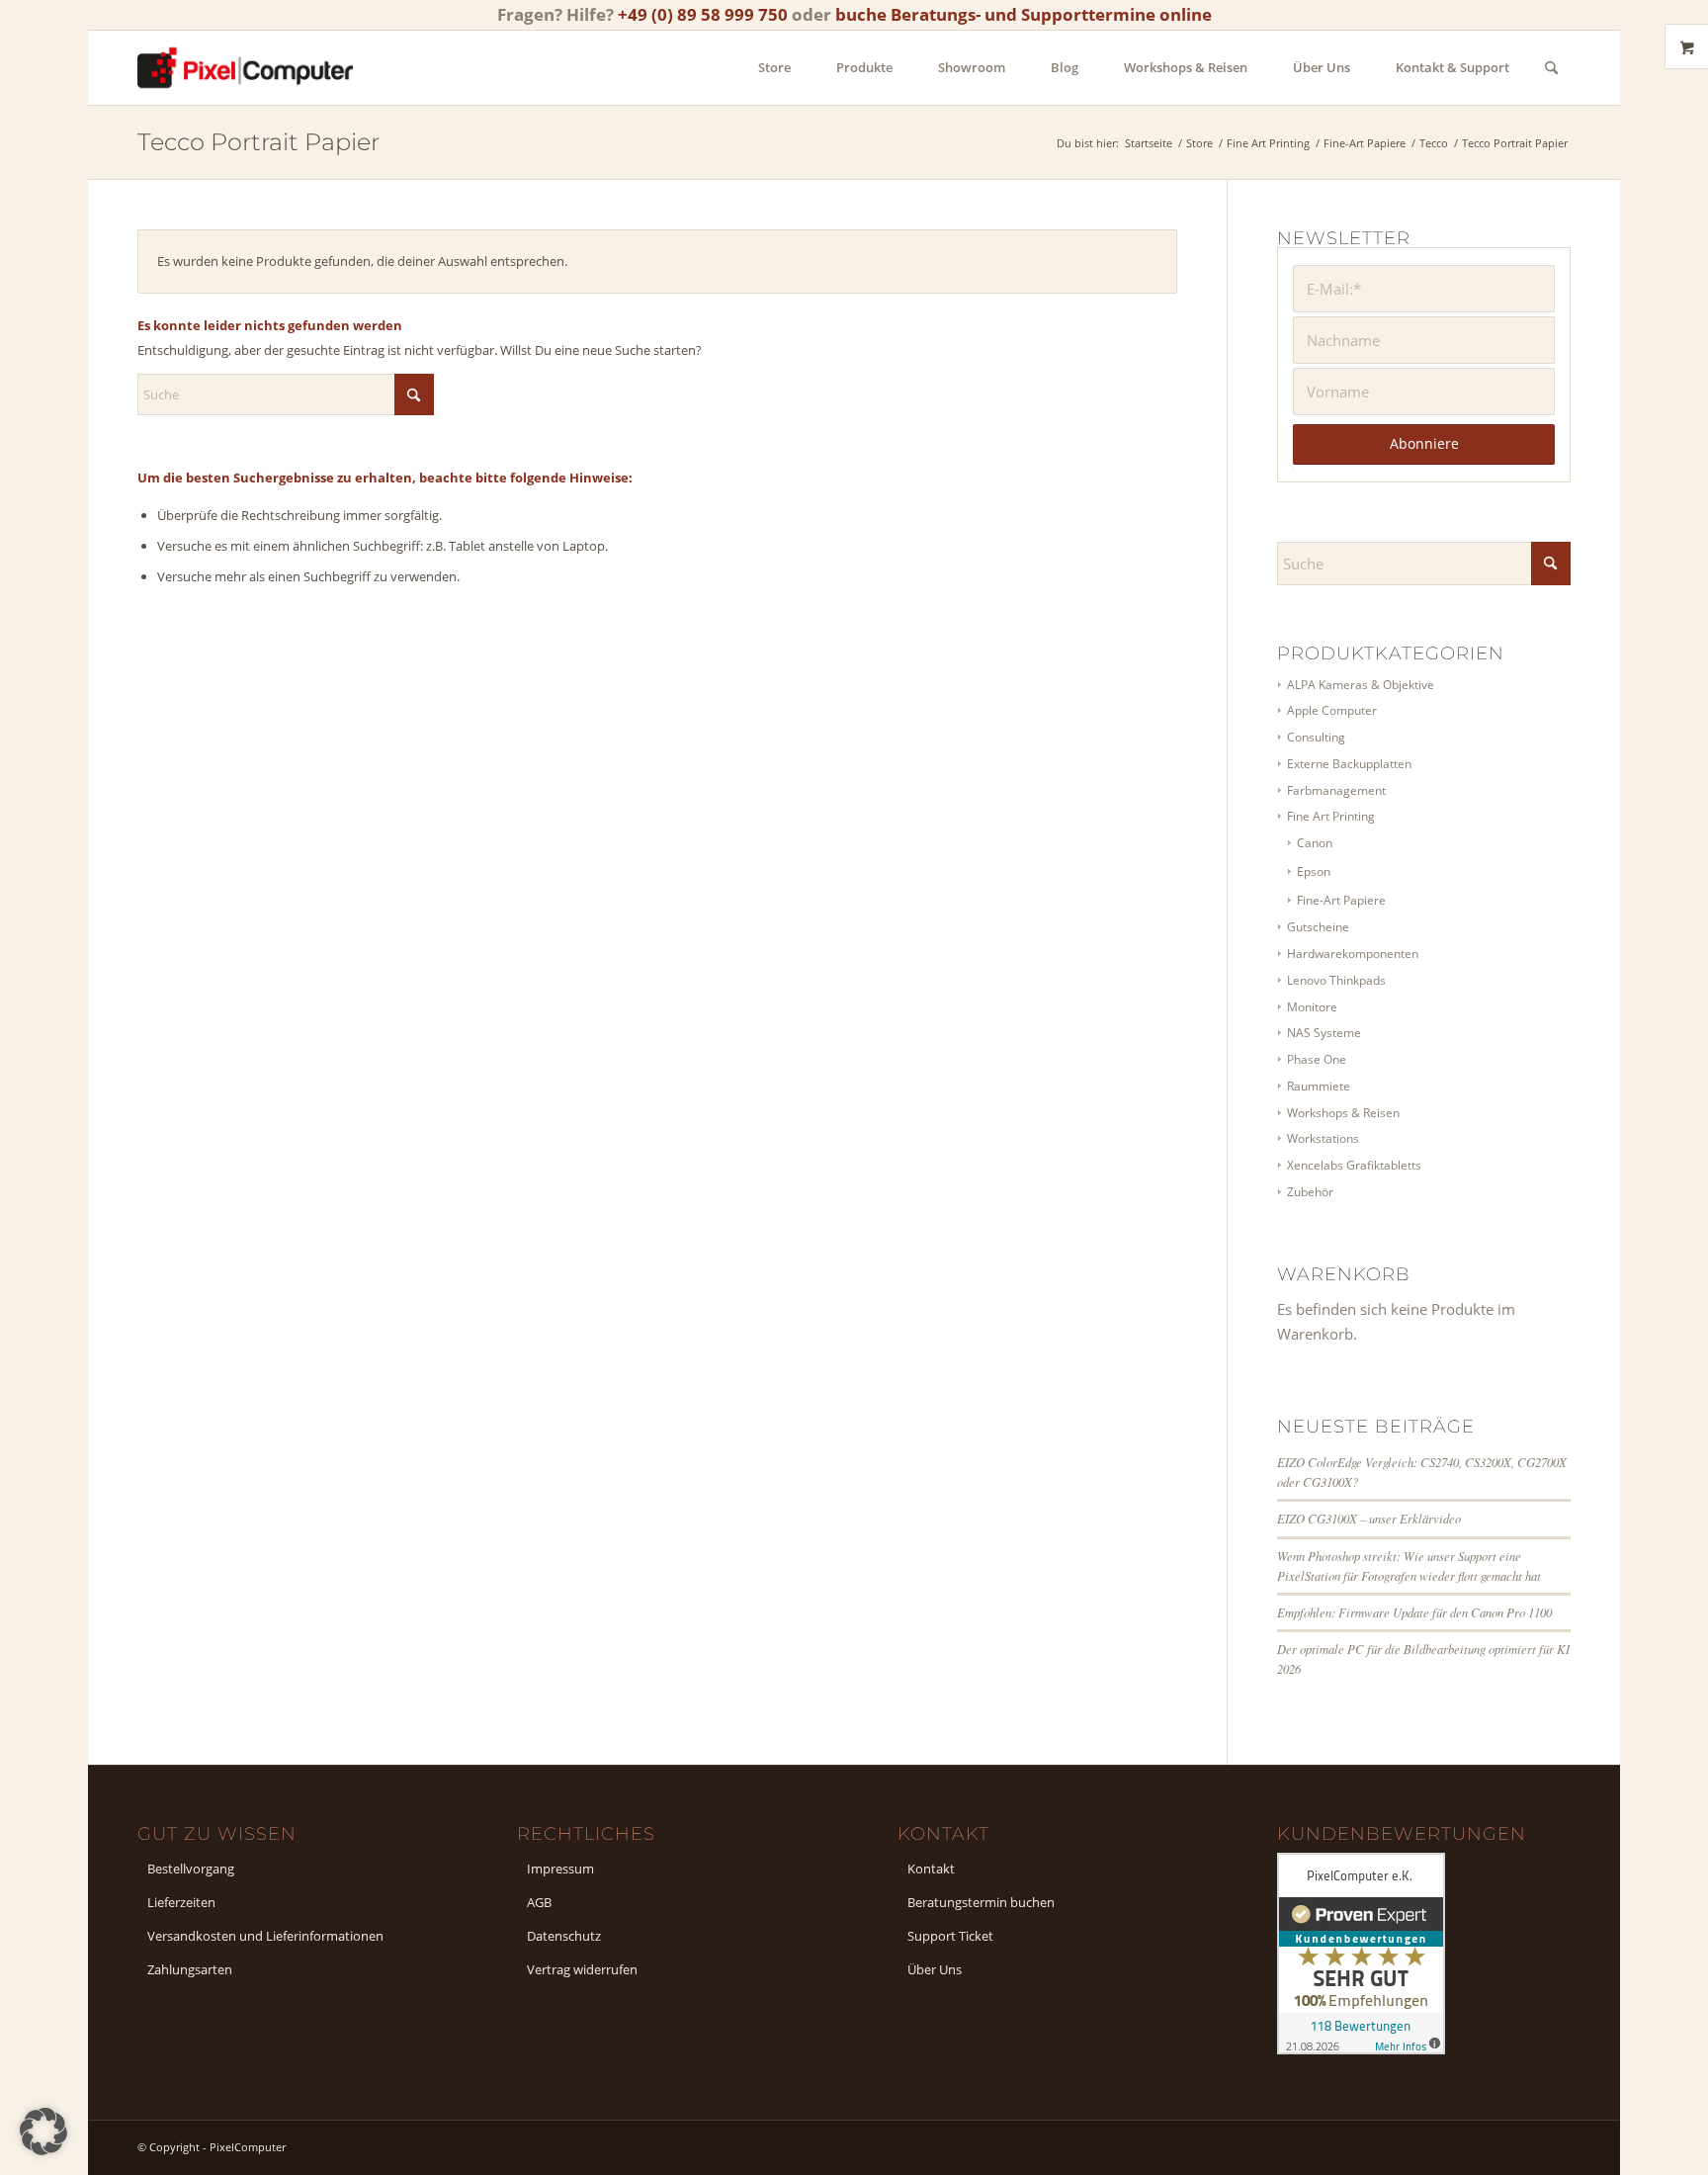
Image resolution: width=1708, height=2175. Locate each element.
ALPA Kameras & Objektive (1361, 685)
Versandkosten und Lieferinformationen (265, 1936)
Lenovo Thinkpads (1336, 980)
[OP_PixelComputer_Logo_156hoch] (245, 68)
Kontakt (931, 1869)
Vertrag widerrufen (582, 1969)
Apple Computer (1332, 710)
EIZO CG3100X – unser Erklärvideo (1369, 1518)
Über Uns (935, 1969)
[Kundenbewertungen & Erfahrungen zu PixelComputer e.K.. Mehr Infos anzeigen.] (1361, 2048)
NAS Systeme (1324, 1033)
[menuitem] (774, 68)
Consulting (1316, 737)
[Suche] (1551, 68)
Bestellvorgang (191, 1869)
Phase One (1317, 1059)
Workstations (1323, 1138)
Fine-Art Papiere (1341, 900)
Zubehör (1310, 1192)
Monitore (1312, 1007)
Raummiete (1319, 1086)
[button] (43, 2131)
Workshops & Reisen (1343, 1113)
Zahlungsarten (190, 1969)
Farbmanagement (1336, 790)
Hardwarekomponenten (1353, 954)
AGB (539, 1902)
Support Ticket (950, 1936)
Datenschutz (564, 1936)
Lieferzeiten (181, 1902)
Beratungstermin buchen (981, 1902)
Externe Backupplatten (1349, 764)
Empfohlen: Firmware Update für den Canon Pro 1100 (1414, 1612)
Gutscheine (1318, 927)
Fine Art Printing (1331, 816)
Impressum (560, 1869)
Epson (1314, 871)
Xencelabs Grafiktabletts (1354, 1165)
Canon (1315, 843)
